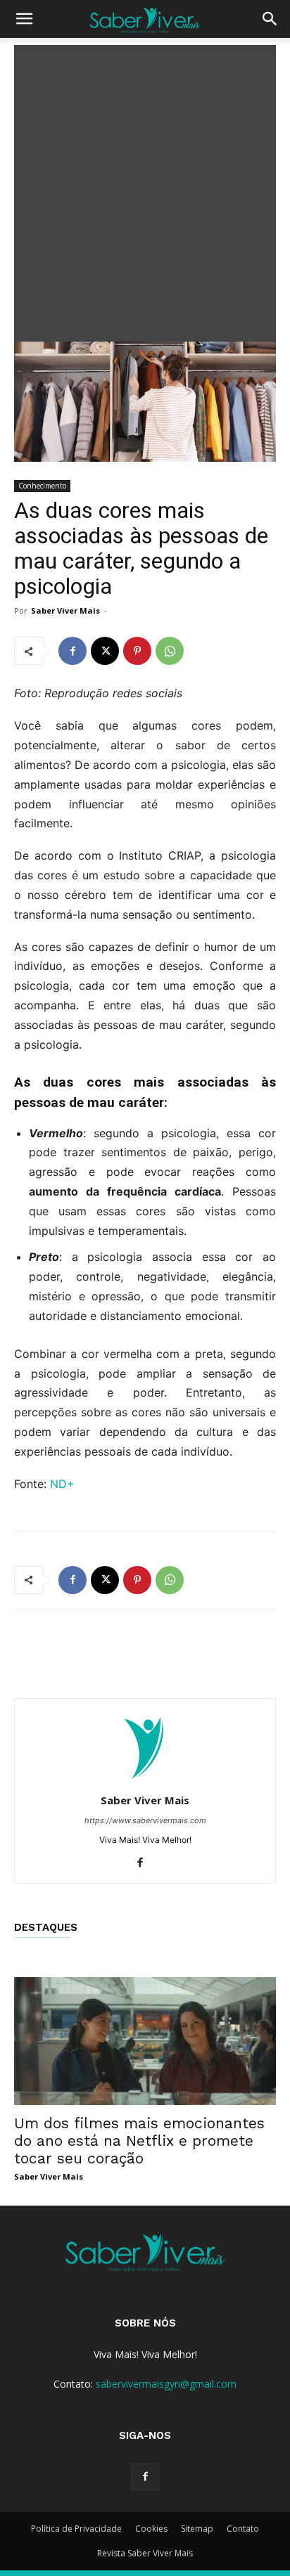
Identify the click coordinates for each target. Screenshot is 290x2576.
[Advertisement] (145, 190)
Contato (243, 2529)
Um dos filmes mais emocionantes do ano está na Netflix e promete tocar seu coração (139, 2141)
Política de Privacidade (76, 2529)
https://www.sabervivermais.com (145, 1820)
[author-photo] (145, 1781)
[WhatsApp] (170, 651)
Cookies (151, 2529)
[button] (24, 19)
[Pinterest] (137, 651)
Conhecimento (42, 486)
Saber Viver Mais (65, 610)
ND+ (62, 1484)
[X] (105, 651)
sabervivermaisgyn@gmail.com (166, 2384)
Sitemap (197, 2529)
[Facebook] (72, 651)
